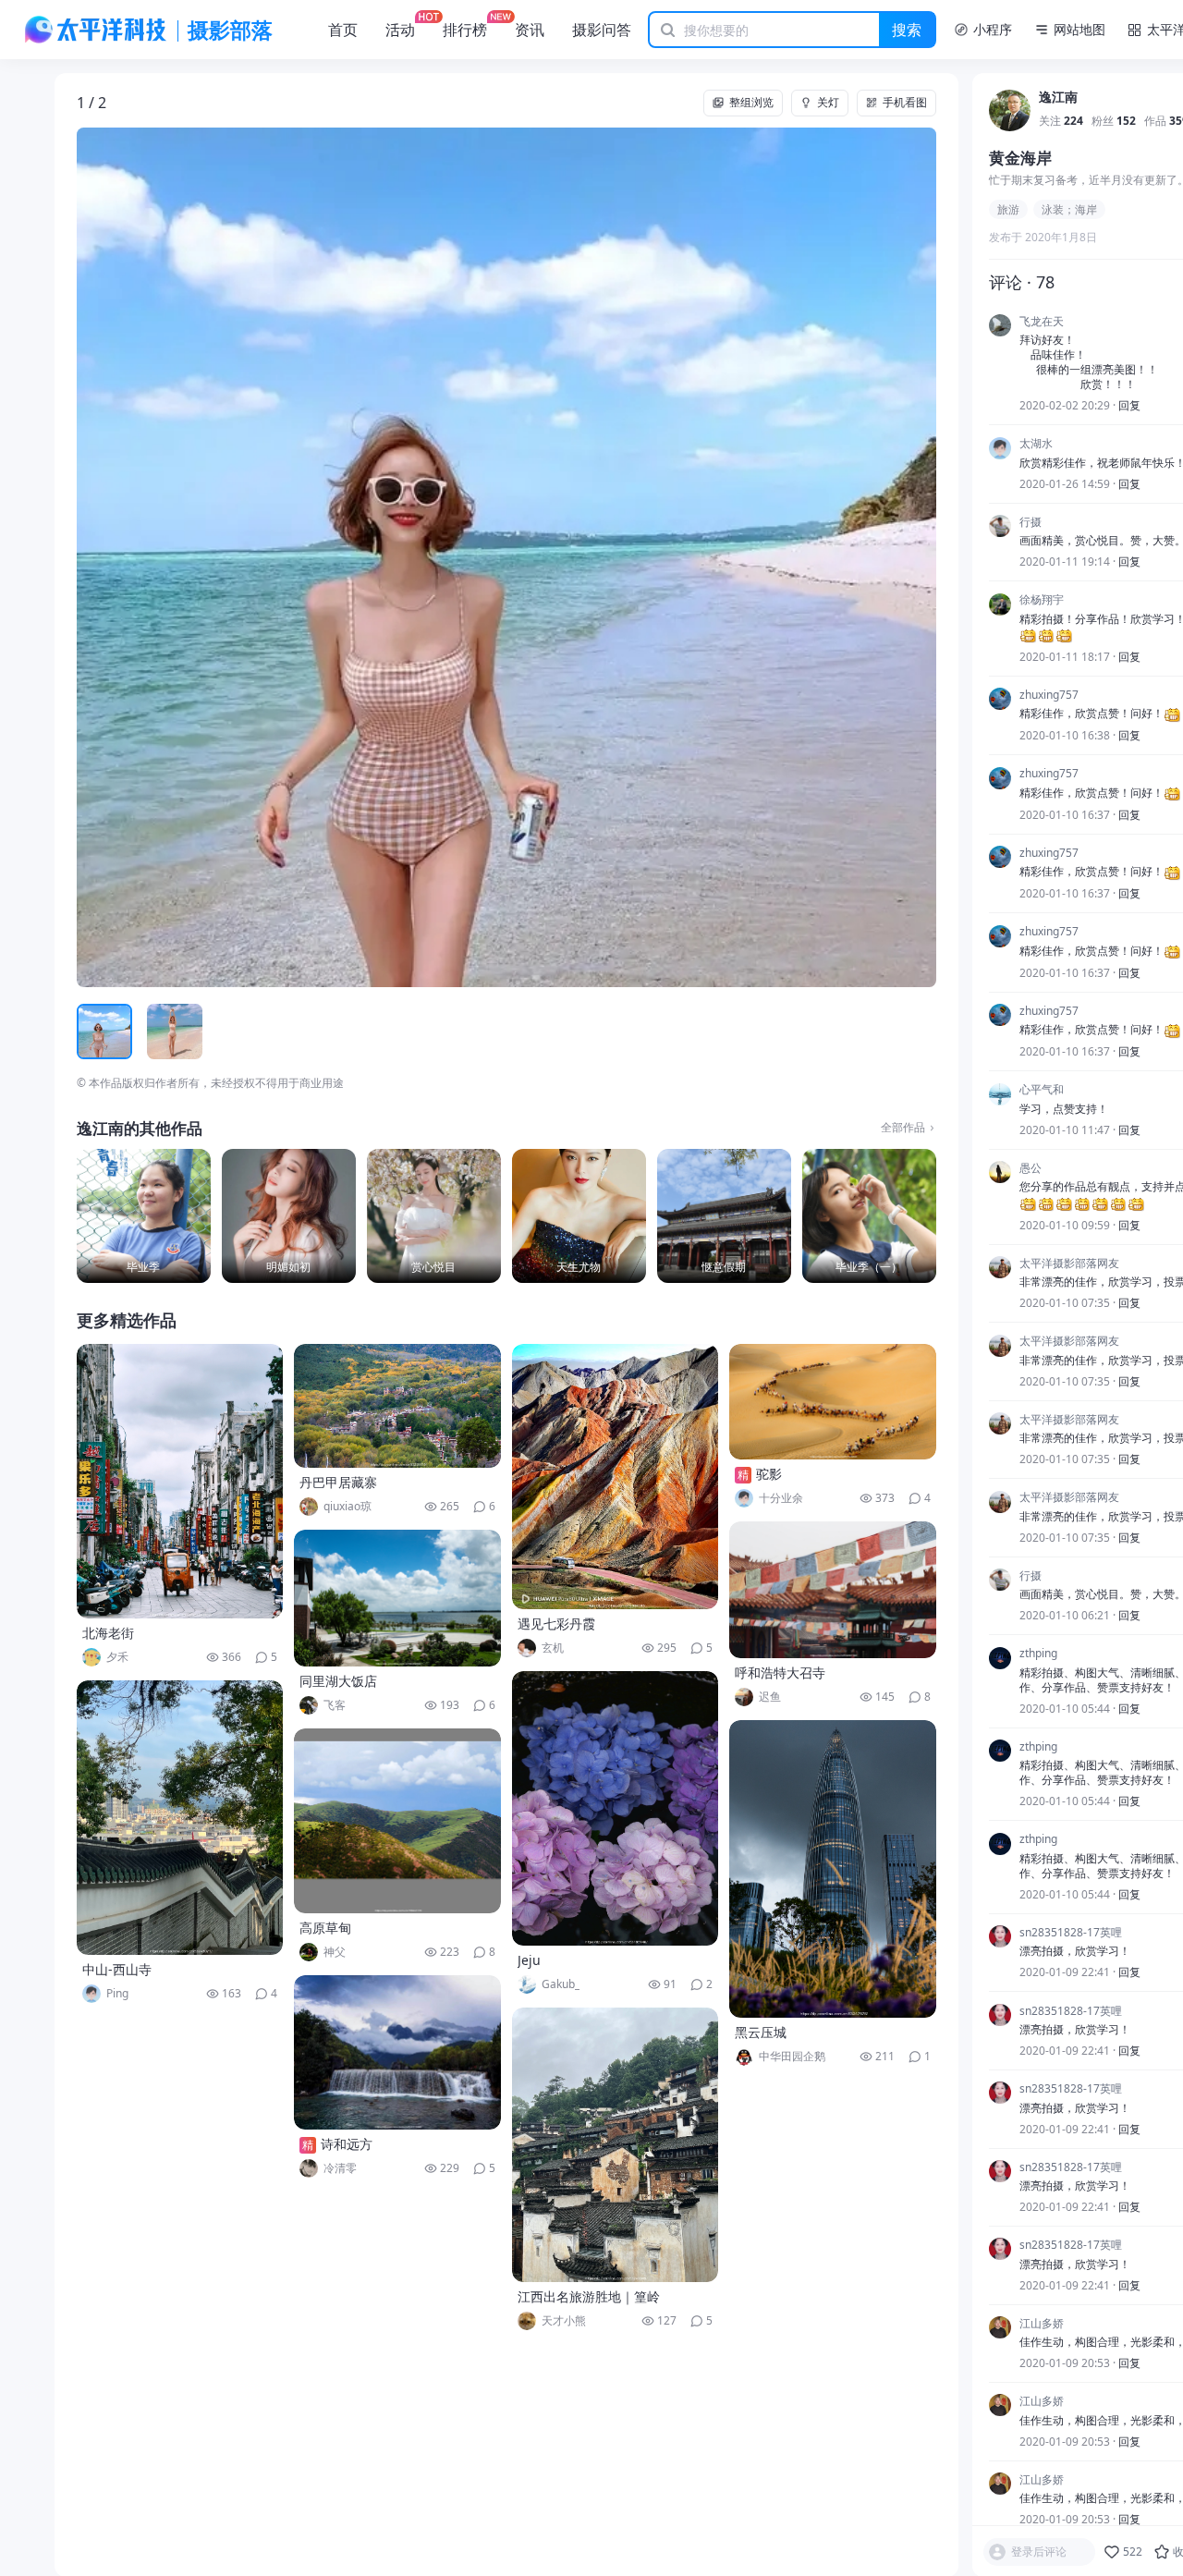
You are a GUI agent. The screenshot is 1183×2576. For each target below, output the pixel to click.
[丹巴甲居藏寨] (397, 1406)
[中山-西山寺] (180, 1818)
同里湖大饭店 (338, 1681)
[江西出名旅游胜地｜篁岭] (616, 2145)
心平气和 (1042, 1091)
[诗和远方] (397, 2052)
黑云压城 (761, 2032)
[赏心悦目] (434, 1216)
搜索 (907, 30)
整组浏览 (751, 102)
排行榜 (465, 30)
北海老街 (108, 1633)
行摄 (1031, 522)
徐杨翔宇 (1042, 601)
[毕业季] (144, 1216)
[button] (163, 557)
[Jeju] (616, 1808)
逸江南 (1058, 98)
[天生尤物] (579, 1216)
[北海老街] (180, 1481)
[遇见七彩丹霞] (616, 1477)
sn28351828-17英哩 (1071, 1933)
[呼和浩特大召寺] (833, 1590)
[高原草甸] (397, 1821)
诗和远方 (347, 2144)
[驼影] (833, 1402)
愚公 (1031, 1168)
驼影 (769, 1474)
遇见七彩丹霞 (556, 1624)
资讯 (530, 30)
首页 (343, 30)
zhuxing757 (1049, 695)
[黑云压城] (833, 1869)
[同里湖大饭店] (397, 1598)
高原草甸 (325, 1928)
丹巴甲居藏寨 (338, 1482)
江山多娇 (1042, 2324)
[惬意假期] (724, 1216)
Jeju (529, 1960)
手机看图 (905, 102)
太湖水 (1036, 445)
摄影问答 (602, 30)
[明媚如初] (289, 1216)
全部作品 (903, 1128)
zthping (1038, 1654)
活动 (400, 30)
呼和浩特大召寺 (780, 1673)
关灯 (828, 102)
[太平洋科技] (96, 30)
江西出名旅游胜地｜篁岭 (589, 2296)
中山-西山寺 (117, 1969)
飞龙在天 (1042, 322)
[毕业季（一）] (869, 1216)
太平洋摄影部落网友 (1069, 1264)
